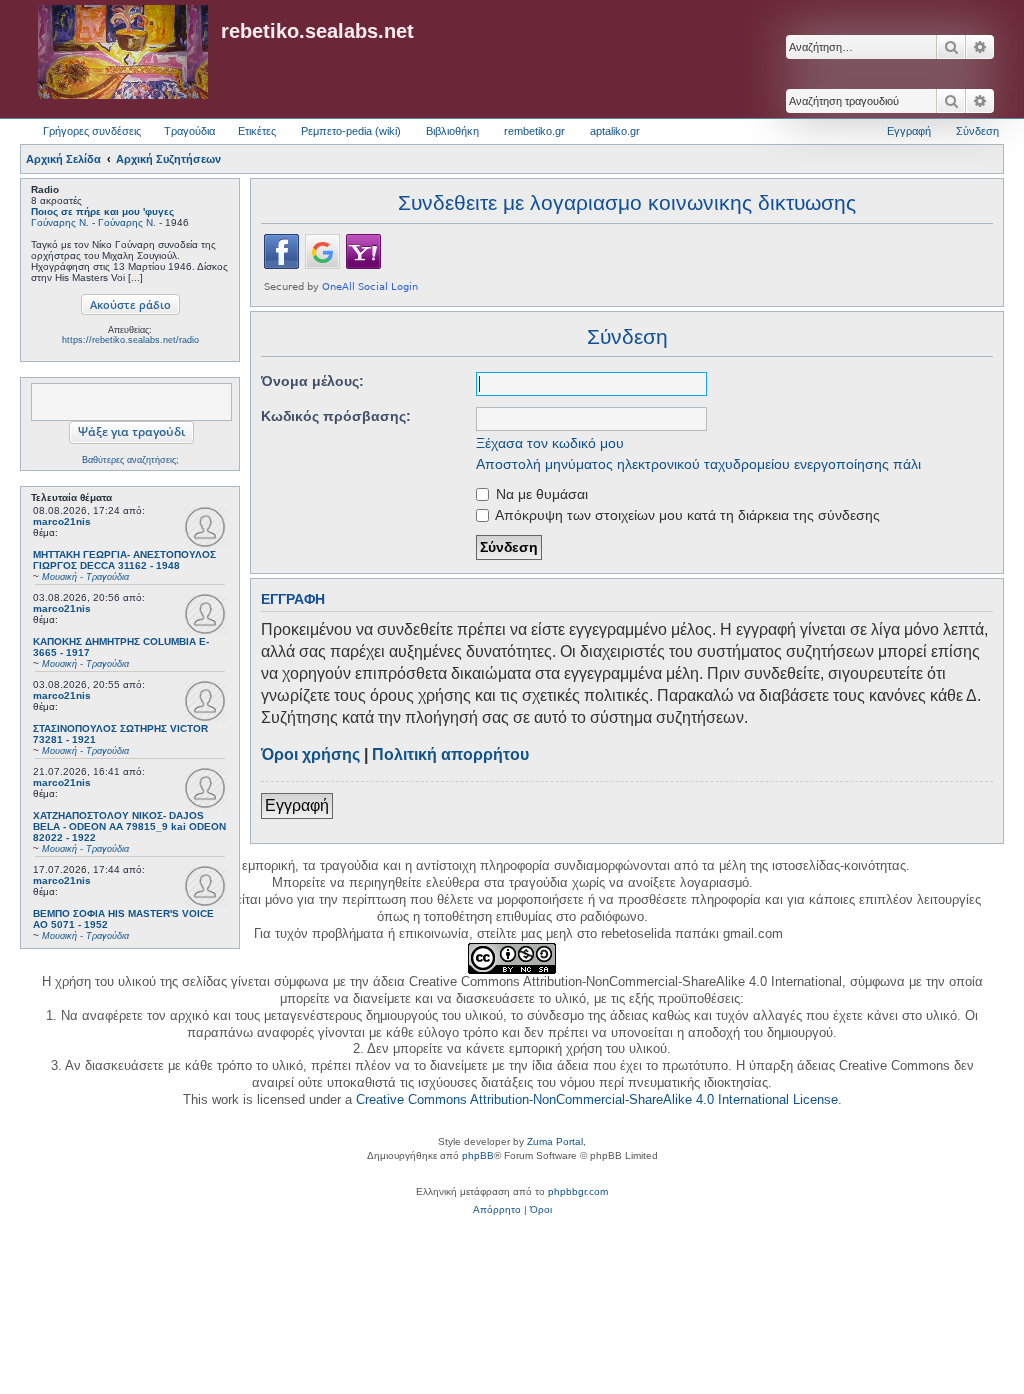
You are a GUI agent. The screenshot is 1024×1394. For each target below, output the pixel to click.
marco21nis (62, 521)
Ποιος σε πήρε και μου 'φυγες (102, 211)
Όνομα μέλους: (312, 381)
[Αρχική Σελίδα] (123, 53)
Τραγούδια (189, 131)
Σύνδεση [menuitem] (977, 131)
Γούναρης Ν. (60, 222)
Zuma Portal (555, 1141)
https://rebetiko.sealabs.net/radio (130, 340)
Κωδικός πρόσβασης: (336, 416)
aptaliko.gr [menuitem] (615, 131)
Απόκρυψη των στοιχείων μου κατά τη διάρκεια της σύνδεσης (686, 515)
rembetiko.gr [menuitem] (534, 131)
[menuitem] (497, 1210)
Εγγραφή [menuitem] (909, 131)
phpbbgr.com (578, 1191)
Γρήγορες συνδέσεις (92, 131)
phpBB (478, 1155)
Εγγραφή (297, 805)
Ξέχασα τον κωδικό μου (550, 443)
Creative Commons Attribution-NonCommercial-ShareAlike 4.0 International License (597, 1099)
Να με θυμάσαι (540, 494)
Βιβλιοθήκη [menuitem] (452, 131)
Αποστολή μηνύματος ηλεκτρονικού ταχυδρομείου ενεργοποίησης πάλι (698, 464)
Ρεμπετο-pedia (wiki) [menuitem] (351, 131)
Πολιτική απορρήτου (450, 754)
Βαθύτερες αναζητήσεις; (130, 460)
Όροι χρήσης (310, 754)
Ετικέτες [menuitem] (257, 131)
